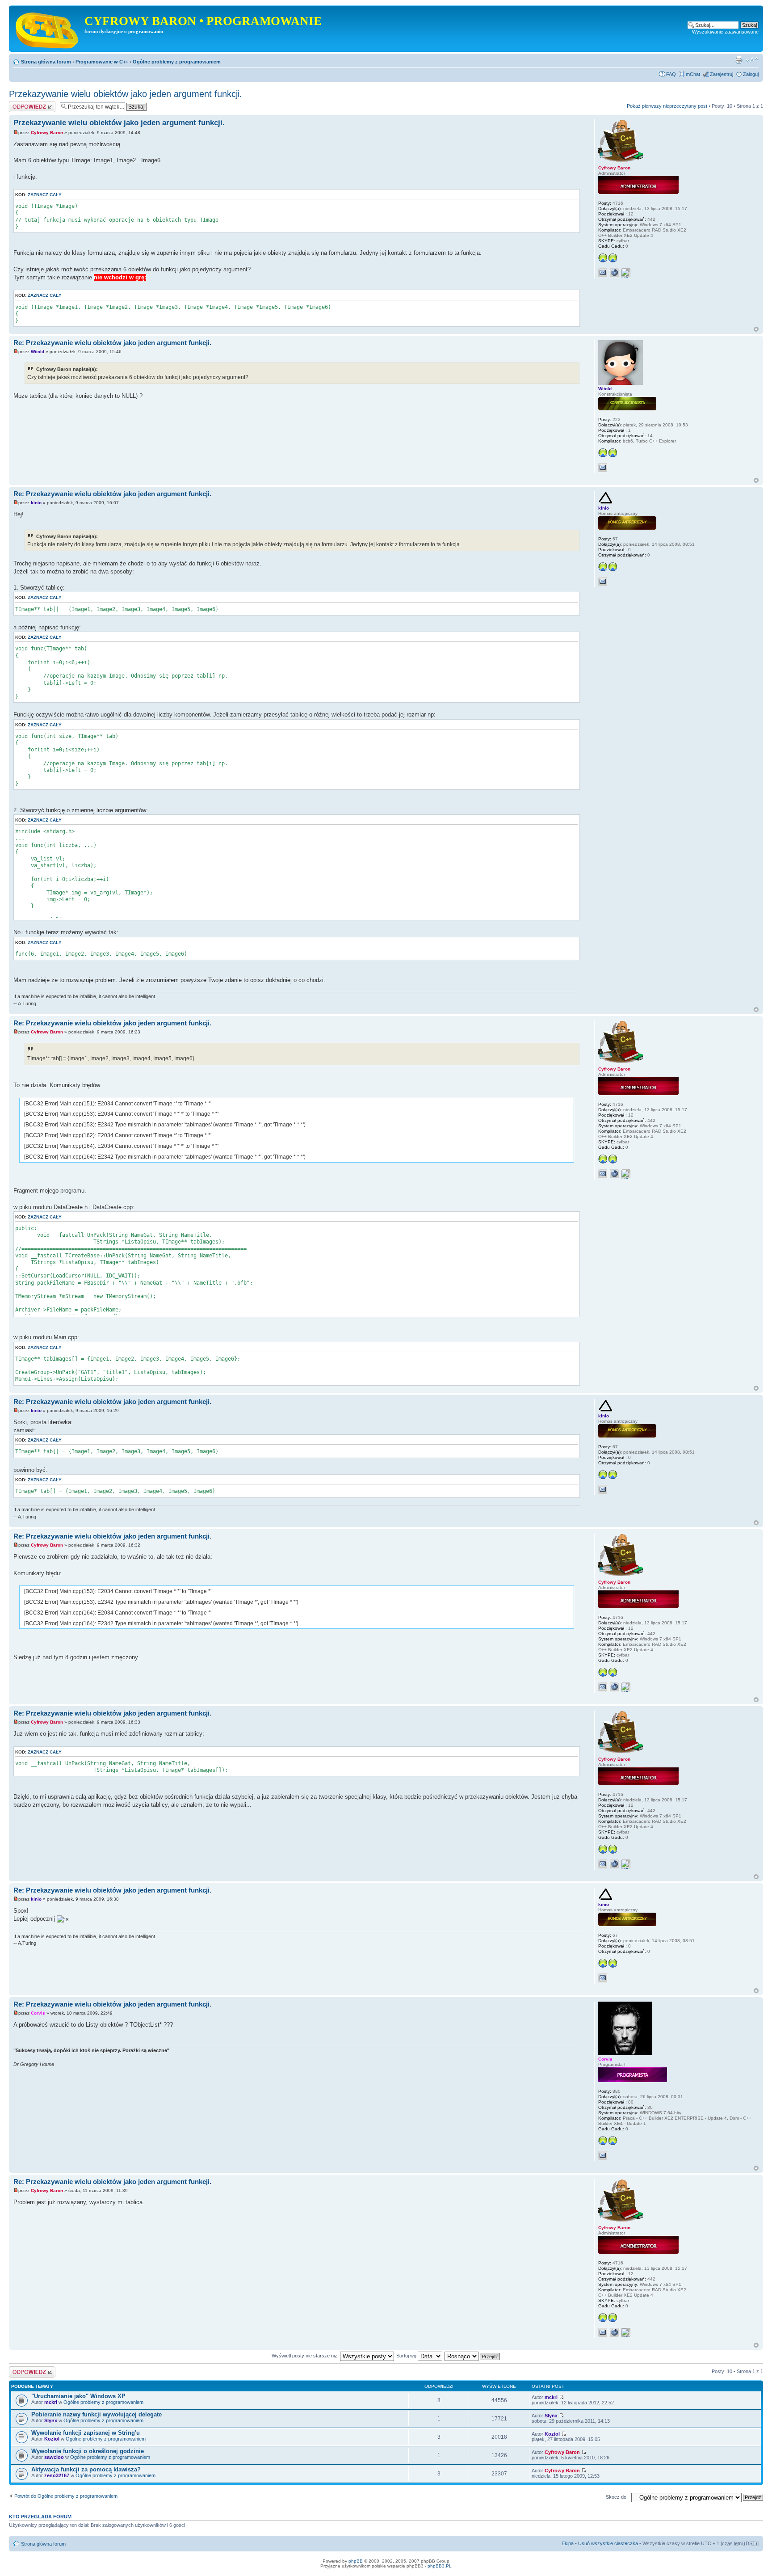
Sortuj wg (407, 2356)
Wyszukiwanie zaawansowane (725, 32)
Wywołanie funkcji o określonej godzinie (88, 2451)
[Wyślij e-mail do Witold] (603, 468)
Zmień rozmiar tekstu (752, 60)
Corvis (38, 2013)
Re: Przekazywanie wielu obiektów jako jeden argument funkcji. (112, 343)
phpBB (356, 2561)
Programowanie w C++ (102, 62)
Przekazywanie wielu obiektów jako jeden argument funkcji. (126, 94)
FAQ (671, 74)
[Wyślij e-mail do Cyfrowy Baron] (603, 273)
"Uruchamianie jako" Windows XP (78, 2396)
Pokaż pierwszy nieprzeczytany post (667, 106)
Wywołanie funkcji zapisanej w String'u (86, 2433)
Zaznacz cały (45, 195)
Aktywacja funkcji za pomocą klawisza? (86, 2469)
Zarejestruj (722, 74)
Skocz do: (617, 2497)
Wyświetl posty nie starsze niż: (306, 2356)
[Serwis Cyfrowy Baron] (48, 29)
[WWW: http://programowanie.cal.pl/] (614, 273)
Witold (38, 352)
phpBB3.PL (440, 2566)
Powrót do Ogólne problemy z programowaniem (66, 2496)
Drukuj (738, 60)
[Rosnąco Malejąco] (473, 2356)
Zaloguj (751, 74)
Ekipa (568, 2543)
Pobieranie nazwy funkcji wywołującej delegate (96, 2414)
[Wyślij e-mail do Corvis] (603, 2155)
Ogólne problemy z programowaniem (177, 62)
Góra (756, 329)
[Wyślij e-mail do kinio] (603, 582)
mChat (693, 74)
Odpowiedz (21, 104)
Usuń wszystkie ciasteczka (608, 2543)
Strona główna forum (46, 62)
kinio (36, 503)
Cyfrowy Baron (47, 133)
